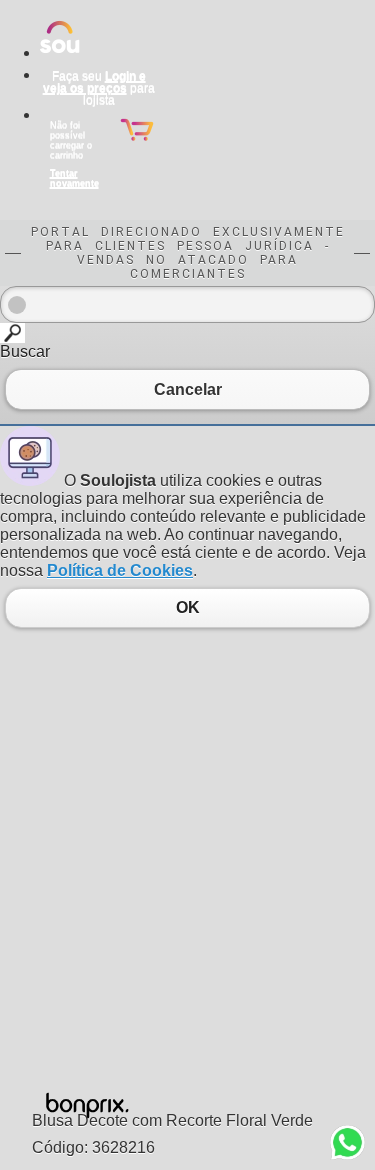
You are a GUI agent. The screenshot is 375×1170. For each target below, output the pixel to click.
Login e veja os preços (94, 82)
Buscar (25, 351)
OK (187, 608)
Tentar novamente (74, 178)
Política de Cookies (120, 570)
